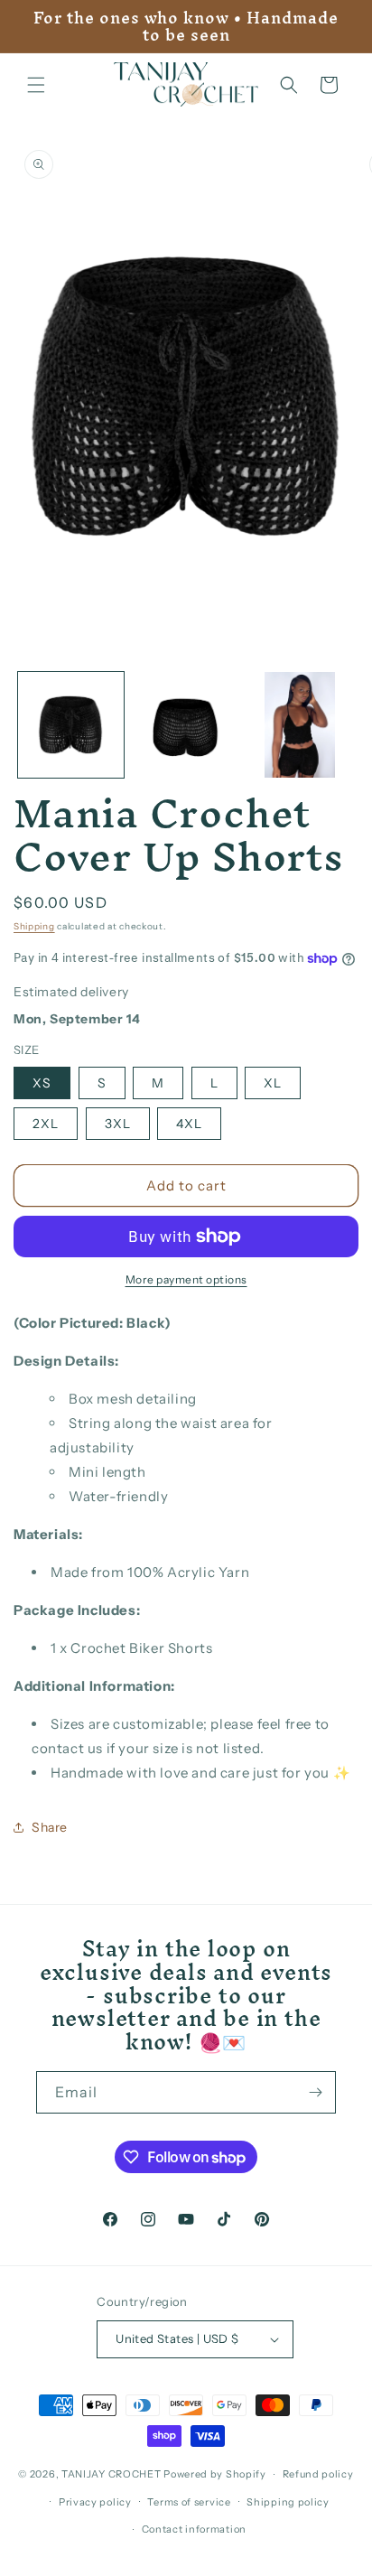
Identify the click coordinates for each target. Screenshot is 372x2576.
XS (42, 1083)
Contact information (194, 2529)
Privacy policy (95, 2502)
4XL (189, 1124)
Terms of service (189, 2502)
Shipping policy (288, 2502)
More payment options (186, 1279)
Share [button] (50, 1827)
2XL (46, 1124)
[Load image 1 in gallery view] (71, 725)
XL (273, 1083)
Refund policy (318, 2474)
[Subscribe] (315, 2092)
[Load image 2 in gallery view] (186, 725)
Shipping (34, 926)
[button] (36, 85)
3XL (118, 1124)
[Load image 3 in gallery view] (300, 725)
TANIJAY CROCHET (112, 2474)
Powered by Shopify (215, 2474)
